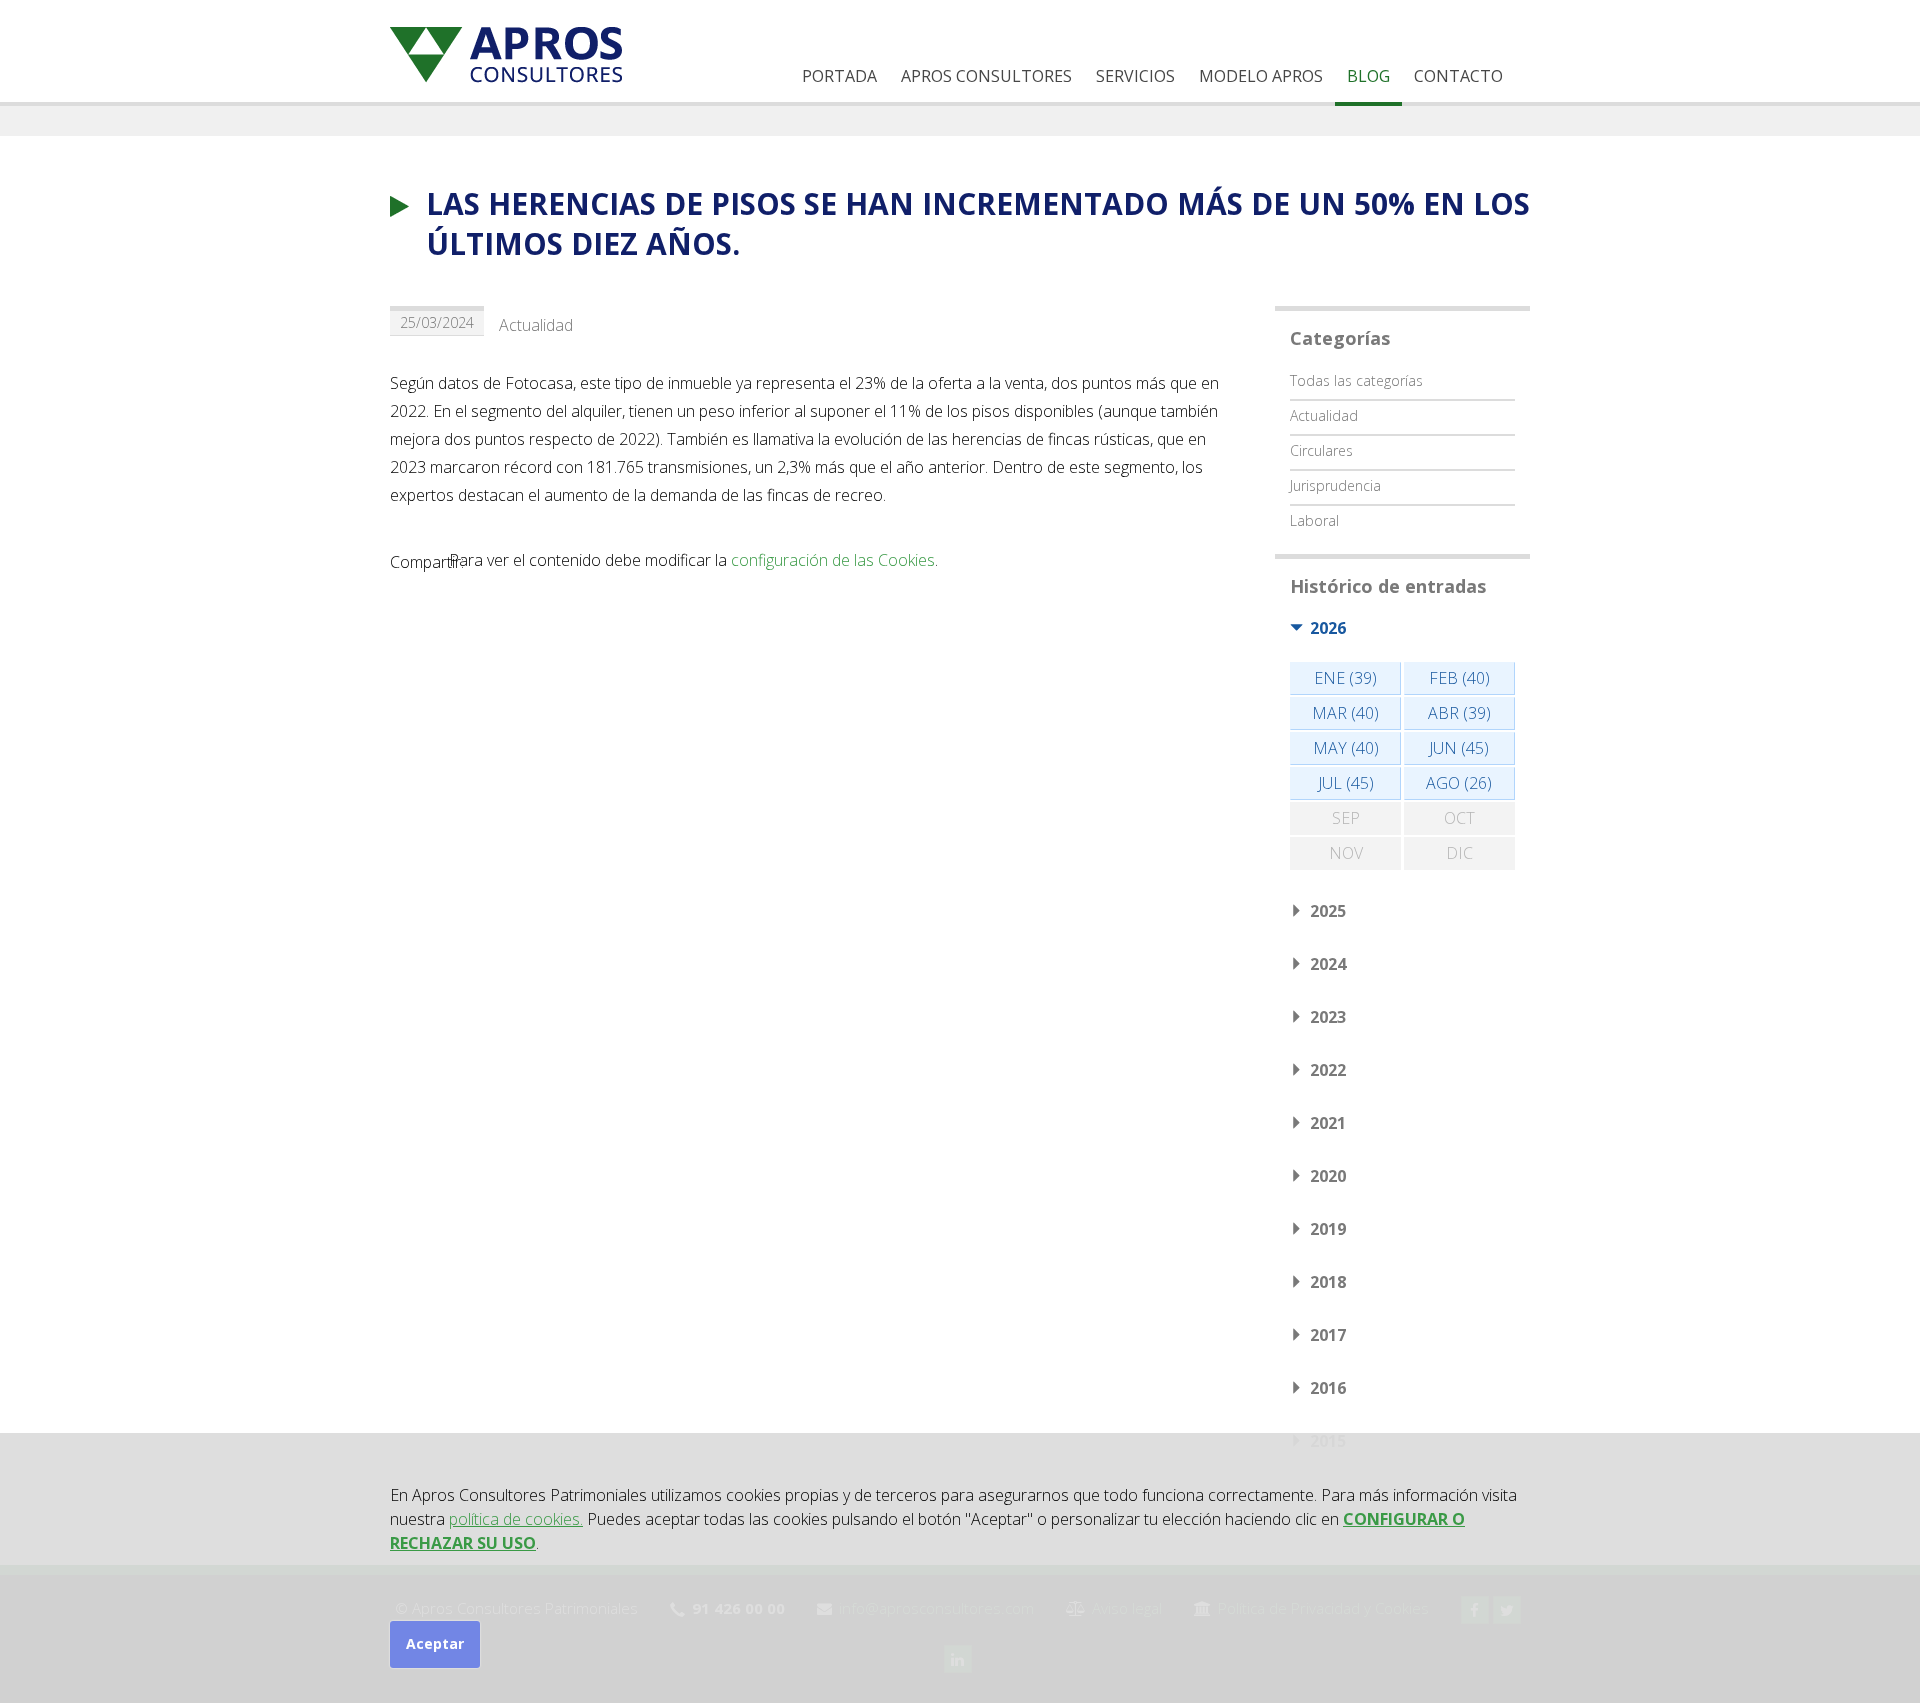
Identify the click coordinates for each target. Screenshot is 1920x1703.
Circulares (1321, 450)
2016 (1328, 1388)
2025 (1328, 911)
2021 (1328, 1123)
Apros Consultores (986, 76)
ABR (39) (1459, 713)
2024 (1328, 964)
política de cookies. (516, 1519)
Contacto (1458, 76)
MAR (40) (1345, 713)
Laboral (1314, 520)
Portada (839, 76)
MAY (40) (1346, 748)
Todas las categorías (1356, 380)
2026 (1328, 628)
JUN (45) (1459, 748)
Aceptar (435, 1643)
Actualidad (536, 325)
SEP (1346, 818)
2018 (1328, 1282)
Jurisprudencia (1335, 485)
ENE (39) (1345, 678)
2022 (1328, 1070)
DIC (1459, 853)
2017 (1328, 1335)
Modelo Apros (1261, 76)
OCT (1459, 818)
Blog (1368, 76)
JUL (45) (1346, 783)
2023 (1328, 1017)
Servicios (1135, 76)
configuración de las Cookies (833, 560)
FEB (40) (1459, 678)
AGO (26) (1459, 783)
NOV (1346, 853)
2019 (1328, 1229)
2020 (1328, 1176)
